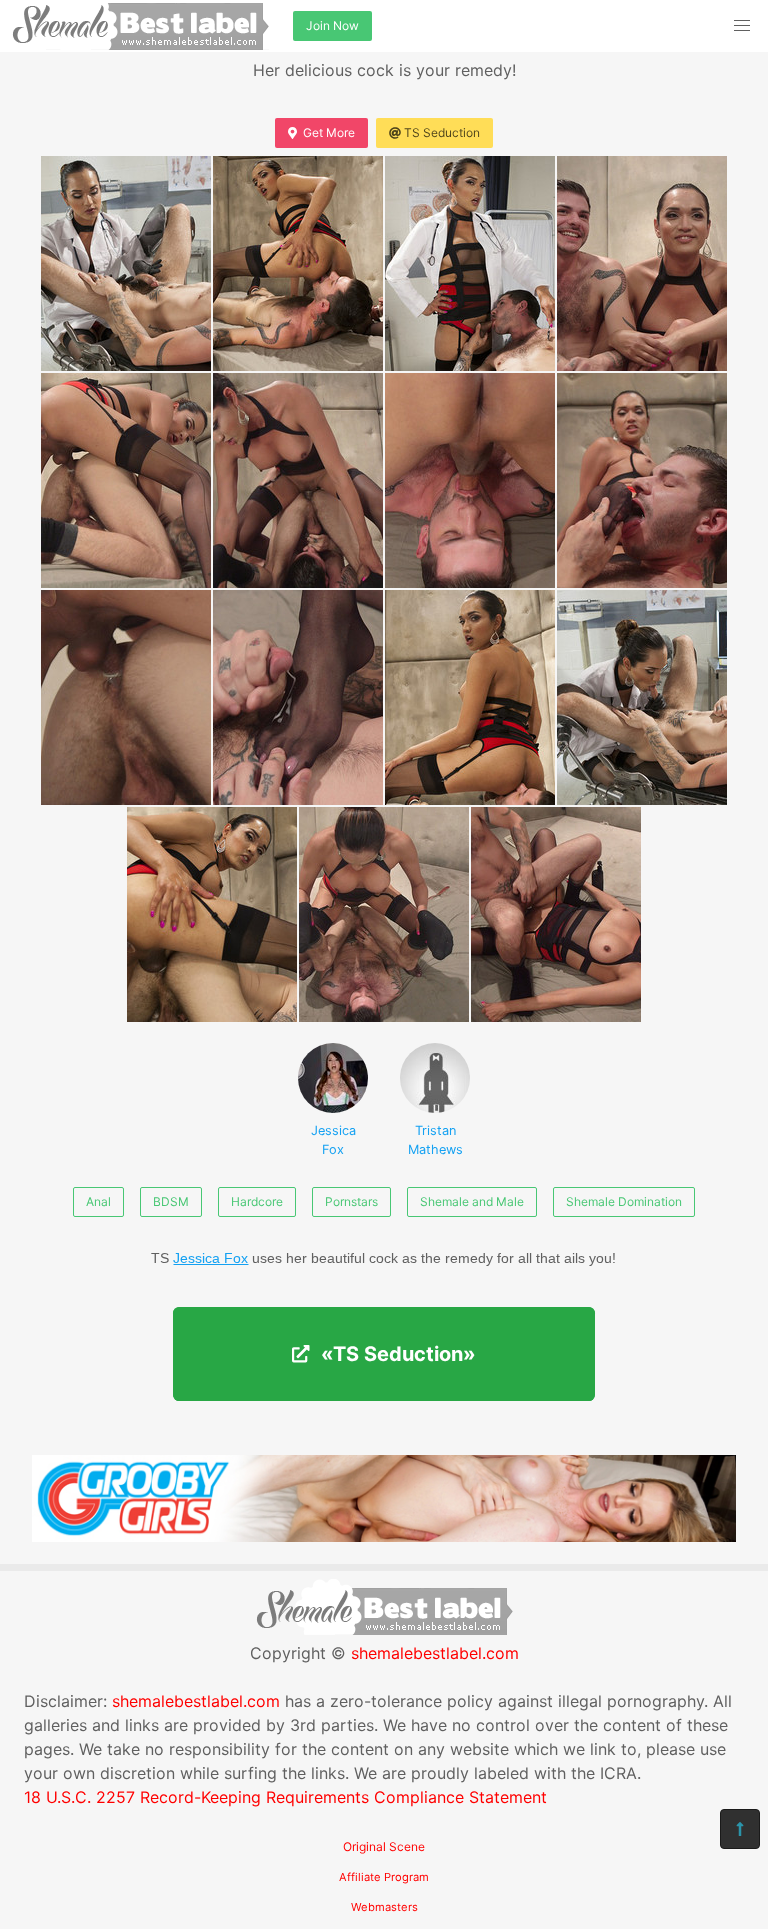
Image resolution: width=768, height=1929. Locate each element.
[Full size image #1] (298, 263)
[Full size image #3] (642, 263)
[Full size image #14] (556, 914)
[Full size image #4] (126, 480)
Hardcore (257, 1201)
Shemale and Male (472, 1201)
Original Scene (384, 1846)
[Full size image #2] (470, 263)
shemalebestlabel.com (435, 1653)
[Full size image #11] (642, 697)
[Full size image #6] (470, 480)
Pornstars (351, 1201)
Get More (329, 132)
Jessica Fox (333, 1140)
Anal (98, 1201)
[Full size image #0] (126, 263)
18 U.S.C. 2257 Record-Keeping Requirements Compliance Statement (285, 1797)
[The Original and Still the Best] (384, 1536)
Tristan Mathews (435, 1140)
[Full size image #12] (212, 914)
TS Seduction (442, 132)
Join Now (332, 25)
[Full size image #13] (384, 914)
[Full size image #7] (642, 480)
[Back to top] (740, 1829)
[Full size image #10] (470, 697)
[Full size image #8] (126, 697)
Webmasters (384, 1907)
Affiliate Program (384, 1877)
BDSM (171, 1201)
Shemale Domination (624, 1201)
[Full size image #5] (298, 480)
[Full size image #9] (298, 697)
